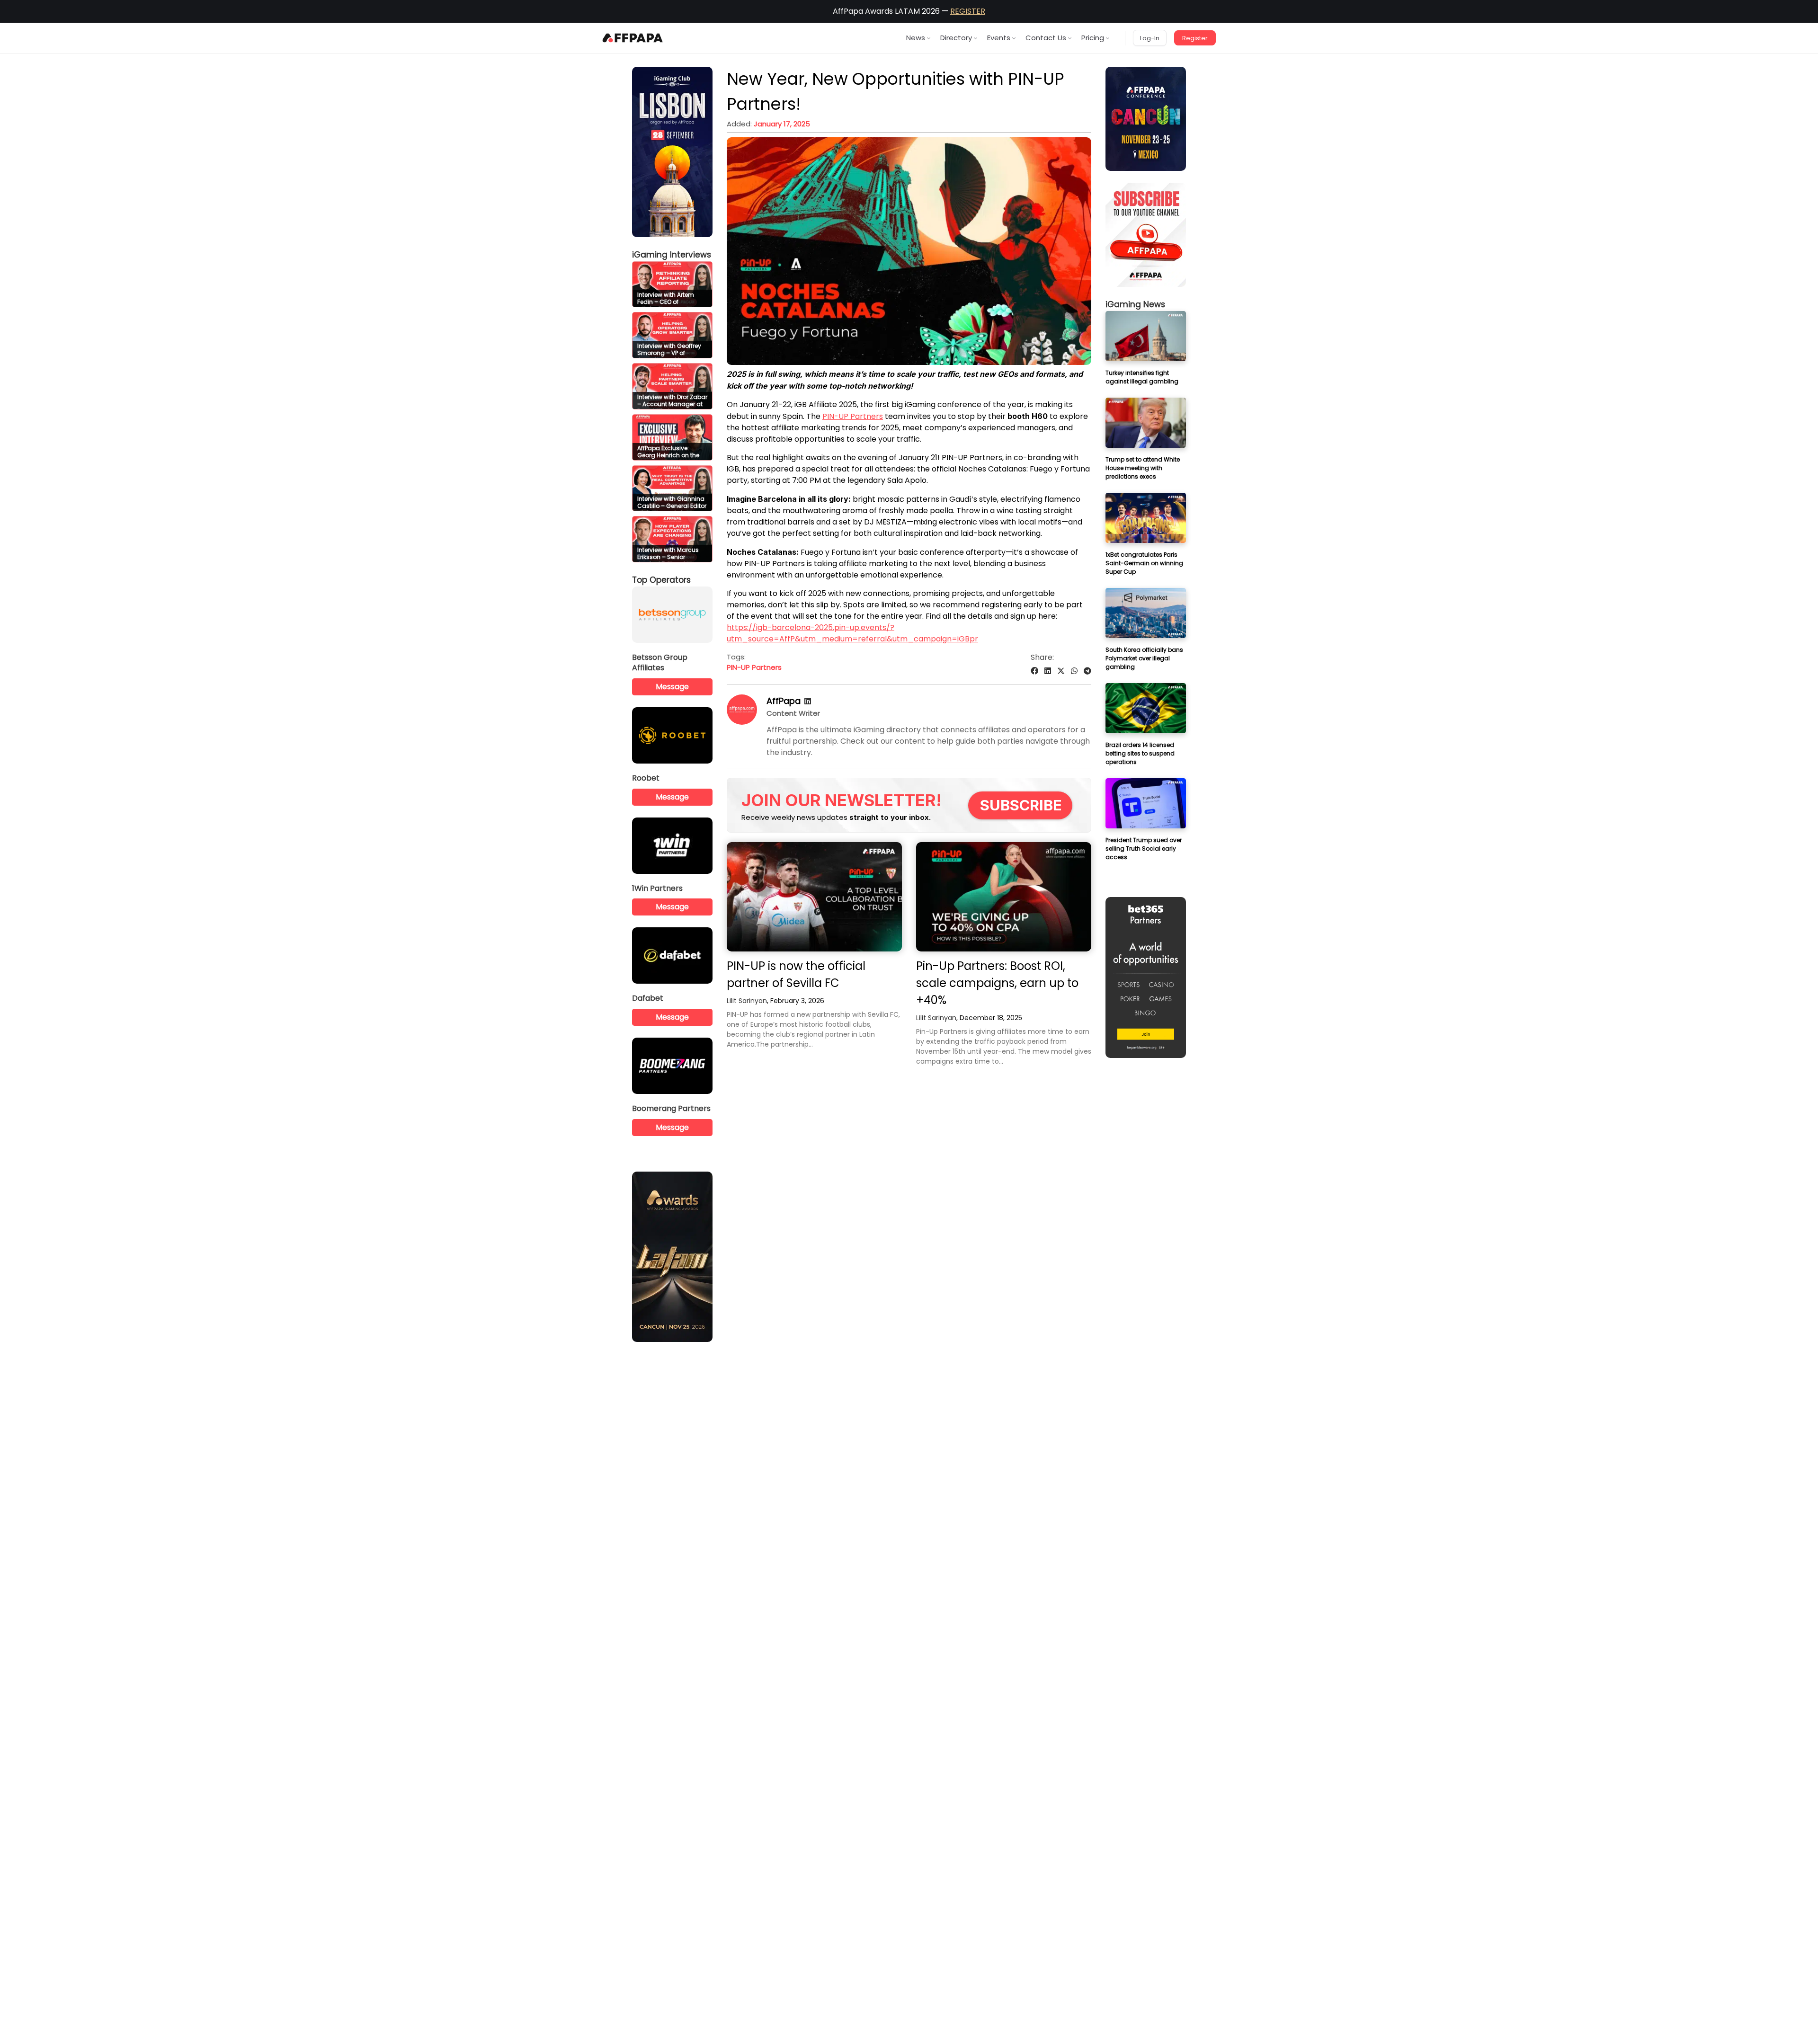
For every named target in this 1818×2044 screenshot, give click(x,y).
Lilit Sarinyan (747, 1001)
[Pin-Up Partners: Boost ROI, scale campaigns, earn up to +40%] (1004, 897)
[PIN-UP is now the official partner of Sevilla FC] (814, 897)
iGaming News (1135, 304)
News (916, 38)
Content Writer (793, 713)
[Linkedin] (808, 701)
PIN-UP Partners (853, 416)
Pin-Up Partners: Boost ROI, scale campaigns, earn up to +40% (997, 983)
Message (672, 687)
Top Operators (661, 580)
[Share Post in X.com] (1061, 671)
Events (999, 38)
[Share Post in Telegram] (1087, 671)
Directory (956, 38)
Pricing (1093, 38)
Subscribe (1021, 805)
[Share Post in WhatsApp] (1074, 671)
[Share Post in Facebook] (1034, 671)
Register (1195, 38)
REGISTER (968, 11)
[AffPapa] (742, 722)
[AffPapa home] (633, 38)
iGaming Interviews (672, 255)
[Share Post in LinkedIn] (1048, 671)
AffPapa (784, 701)
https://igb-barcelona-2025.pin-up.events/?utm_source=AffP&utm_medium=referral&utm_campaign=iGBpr (852, 633)
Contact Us (1046, 38)
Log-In (1150, 38)
